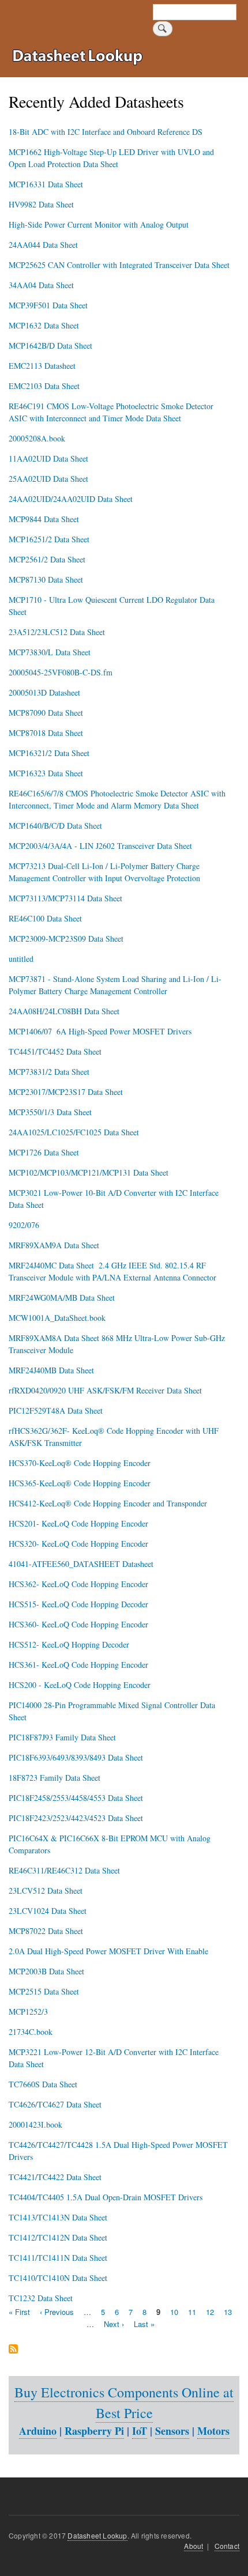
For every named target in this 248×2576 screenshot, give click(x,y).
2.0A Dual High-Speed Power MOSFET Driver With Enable (108, 1951)
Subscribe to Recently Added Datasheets (13, 2350)
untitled (21, 959)
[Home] (81, 58)
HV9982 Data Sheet (41, 204)
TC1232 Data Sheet (41, 2298)
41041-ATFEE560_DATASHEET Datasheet (81, 1564)
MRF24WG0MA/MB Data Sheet (62, 1298)
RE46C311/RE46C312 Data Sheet (64, 1870)
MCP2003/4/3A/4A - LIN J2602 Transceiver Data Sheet (100, 846)
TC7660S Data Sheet (43, 2084)
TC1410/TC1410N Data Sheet (58, 2278)
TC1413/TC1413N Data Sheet (58, 2217)
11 (192, 2312)
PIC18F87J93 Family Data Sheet (62, 1737)
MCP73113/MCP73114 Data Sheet (65, 898)
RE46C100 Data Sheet (45, 918)
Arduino (38, 2431)
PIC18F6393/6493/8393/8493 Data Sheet (76, 1757)
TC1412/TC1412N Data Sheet (58, 2237)
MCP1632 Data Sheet (44, 325)
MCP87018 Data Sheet (46, 733)
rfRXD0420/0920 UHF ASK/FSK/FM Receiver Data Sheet (105, 1390)
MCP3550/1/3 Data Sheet (50, 1112)
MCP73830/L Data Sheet (50, 652)
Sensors (172, 2431)
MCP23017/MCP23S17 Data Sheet (66, 1092)
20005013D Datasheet (44, 692)
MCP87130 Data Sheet (46, 579)
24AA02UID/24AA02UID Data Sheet (71, 499)
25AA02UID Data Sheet (48, 479)
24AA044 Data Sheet (43, 245)
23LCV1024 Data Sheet (48, 1911)
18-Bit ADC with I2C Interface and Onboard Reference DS (106, 132)
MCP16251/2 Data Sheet (49, 539)
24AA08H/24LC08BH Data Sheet (64, 1011)
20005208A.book (37, 438)
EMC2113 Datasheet (42, 366)
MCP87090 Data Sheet (46, 713)
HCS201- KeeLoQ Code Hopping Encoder (78, 1523)
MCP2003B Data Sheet (46, 1971)
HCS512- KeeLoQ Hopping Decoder (69, 1644)
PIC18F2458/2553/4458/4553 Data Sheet (76, 1798)
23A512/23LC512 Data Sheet (57, 632)
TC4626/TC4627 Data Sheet (55, 2104)
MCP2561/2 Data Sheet (47, 559)
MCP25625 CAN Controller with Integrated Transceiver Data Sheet (119, 265)
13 (228, 2312)
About (193, 2546)
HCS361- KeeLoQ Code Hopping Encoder (78, 1665)
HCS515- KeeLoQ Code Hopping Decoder (78, 1604)
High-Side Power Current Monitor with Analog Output (99, 224)
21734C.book (31, 2032)
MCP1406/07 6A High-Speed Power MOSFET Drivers (100, 1031)
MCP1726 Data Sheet (44, 1152)
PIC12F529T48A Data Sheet (56, 1410)
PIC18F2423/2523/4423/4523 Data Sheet (76, 1818)
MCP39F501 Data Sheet (48, 305)
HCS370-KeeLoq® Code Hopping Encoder (80, 1463)
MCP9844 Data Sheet (44, 519)
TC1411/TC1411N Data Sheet (58, 2258)
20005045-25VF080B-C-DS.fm (61, 672)
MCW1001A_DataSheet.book (57, 1318)
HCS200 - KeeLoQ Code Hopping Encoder (80, 1685)
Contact (227, 2546)
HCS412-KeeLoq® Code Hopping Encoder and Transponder (108, 1503)
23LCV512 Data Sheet (46, 1891)
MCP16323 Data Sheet (46, 773)
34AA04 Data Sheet (41, 285)
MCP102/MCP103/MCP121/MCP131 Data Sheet (89, 1172)
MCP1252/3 (28, 2012)
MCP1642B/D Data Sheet (50, 345)
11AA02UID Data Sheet (48, 458)
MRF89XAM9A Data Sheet (54, 1245)
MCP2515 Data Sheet (44, 1991)
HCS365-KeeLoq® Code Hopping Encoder (80, 1483)
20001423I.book (35, 2124)
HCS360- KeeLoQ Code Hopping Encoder (78, 1624)
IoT (140, 2431)
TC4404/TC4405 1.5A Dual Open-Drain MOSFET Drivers (106, 2197)
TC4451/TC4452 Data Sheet (55, 1051)
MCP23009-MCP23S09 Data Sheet (66, 938)
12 (210, 2312)
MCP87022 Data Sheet (46, 1931)
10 (174, 2312)
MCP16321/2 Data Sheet (49, 753)
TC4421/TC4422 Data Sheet (55, 2177)
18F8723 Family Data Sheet (55, 1778)
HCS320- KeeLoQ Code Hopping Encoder (78, 1544)
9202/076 (24, 1225)
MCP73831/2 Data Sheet (49, 1072)
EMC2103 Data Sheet (44, 386)
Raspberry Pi (94, 2431)
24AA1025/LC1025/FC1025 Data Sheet (74, 1132)
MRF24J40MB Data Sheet (51, 1370)
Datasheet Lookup (97, 2535)
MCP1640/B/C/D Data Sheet (55, 826)
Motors (213, 2431)
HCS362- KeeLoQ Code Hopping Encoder (78, 1584)
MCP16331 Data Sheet (46, 184)
